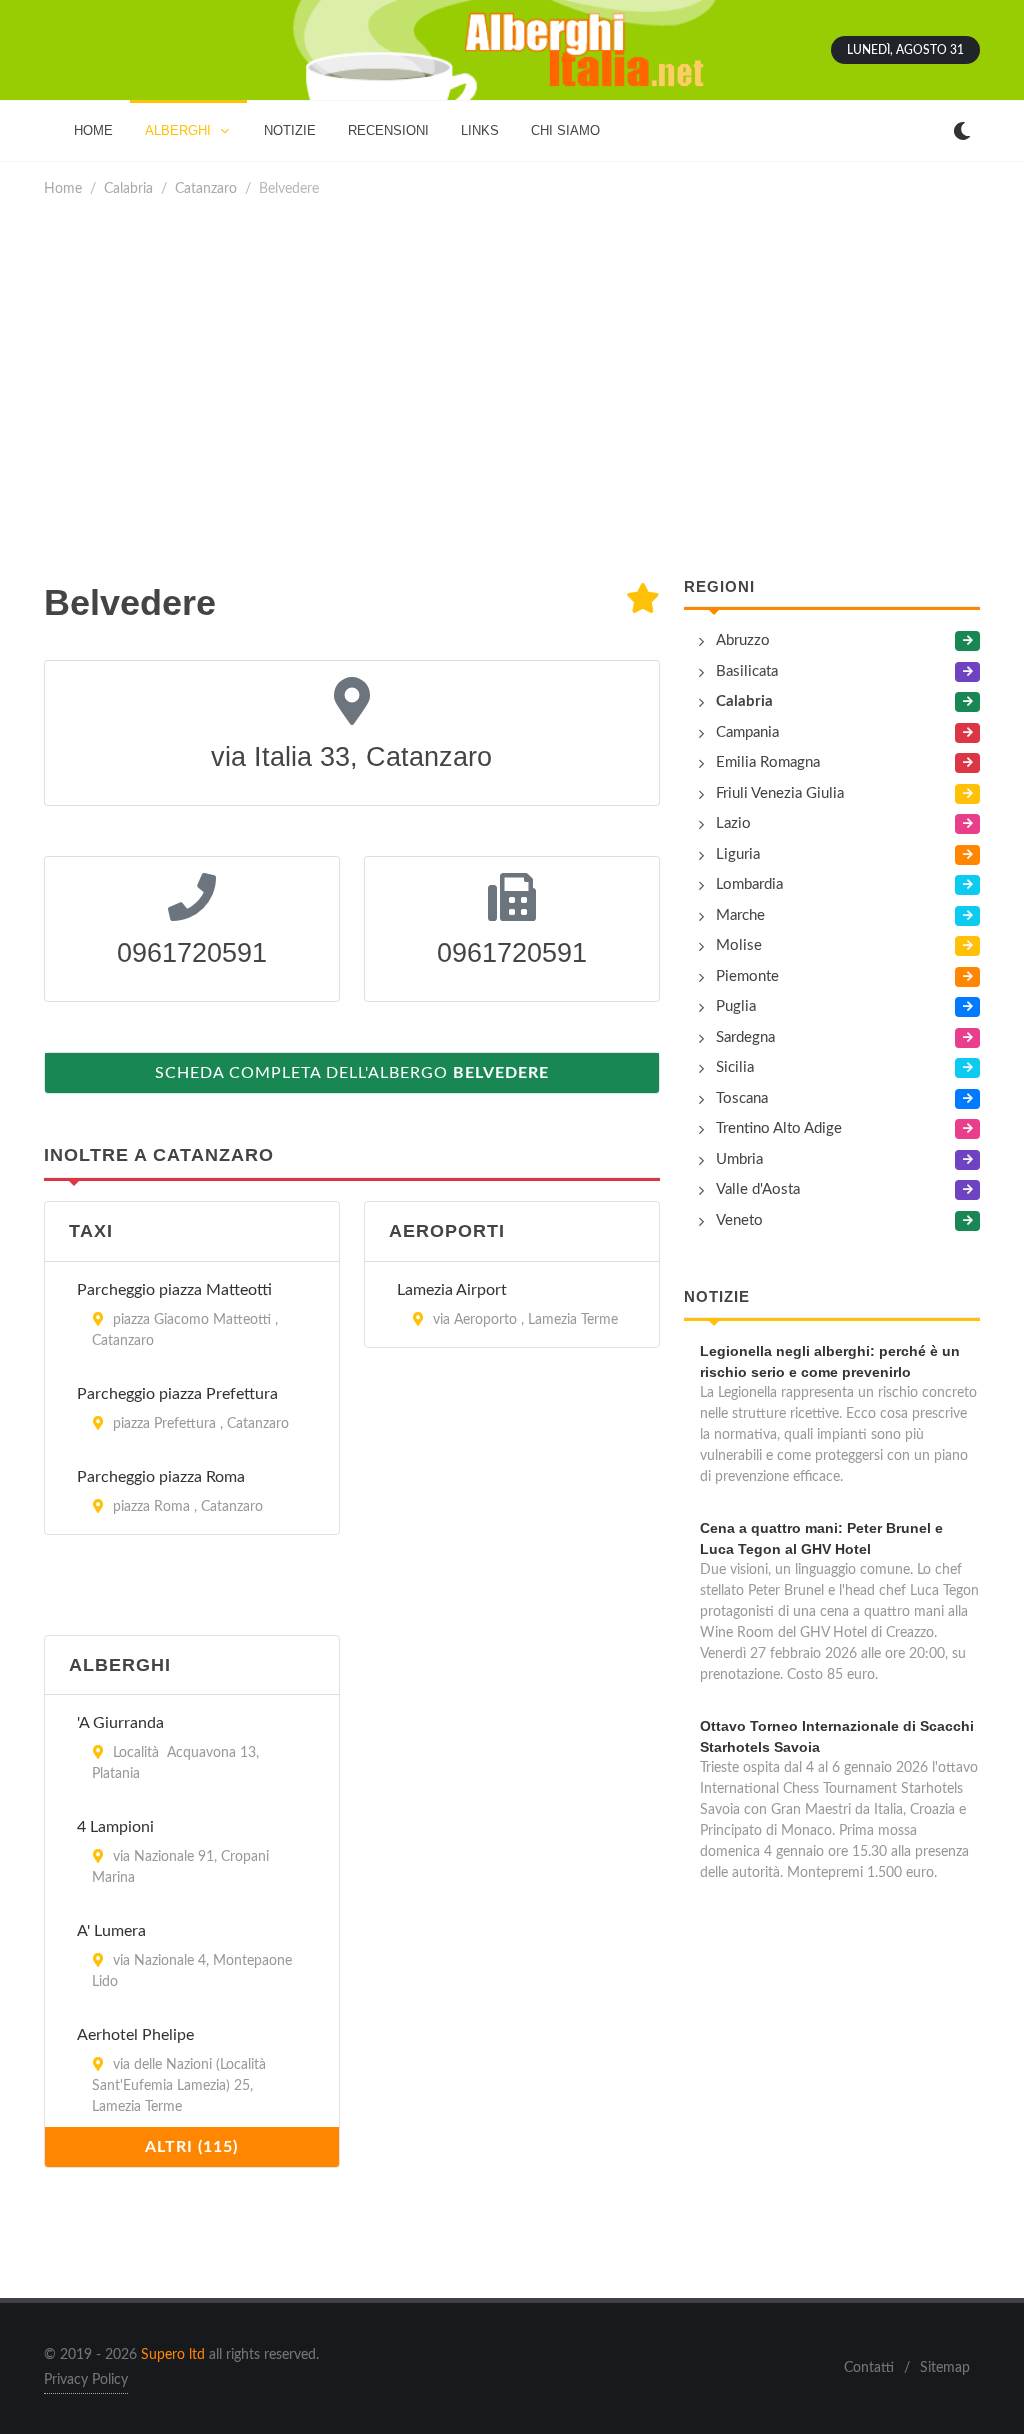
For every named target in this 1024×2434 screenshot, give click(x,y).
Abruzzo (743, 640)
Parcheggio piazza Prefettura (177, 1394)
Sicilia (735, 1067)
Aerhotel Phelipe (135, 2035)
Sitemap (945, 2368)
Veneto (739, 1220)
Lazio (733, 823)
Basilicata (747, 671)
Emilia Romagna (768, 762)
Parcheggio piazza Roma (161, 1477)
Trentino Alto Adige (779, 1128)
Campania (747, 732)
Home (63, 188)
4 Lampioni (115, 1827)
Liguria (738, 854)
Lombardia (749, 884)
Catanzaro (206, 188)
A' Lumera (111, 1931)
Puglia (736, 1006)
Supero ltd (173, 2355)
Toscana (742, 1098)
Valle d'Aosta (758, 1189)
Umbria (739, 1159)
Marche (740, 915)
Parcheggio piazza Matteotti (174, 1290)
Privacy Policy (86, 2380)
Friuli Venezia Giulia (780, 793)
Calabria (128, 188)
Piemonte (747, 976)
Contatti (869, 2368)
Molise (739, 945)
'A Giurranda (120, 1723)
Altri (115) (191, 2147)
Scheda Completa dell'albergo (352, 1073)
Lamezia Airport (452, 1290)
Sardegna (745, 1037)
